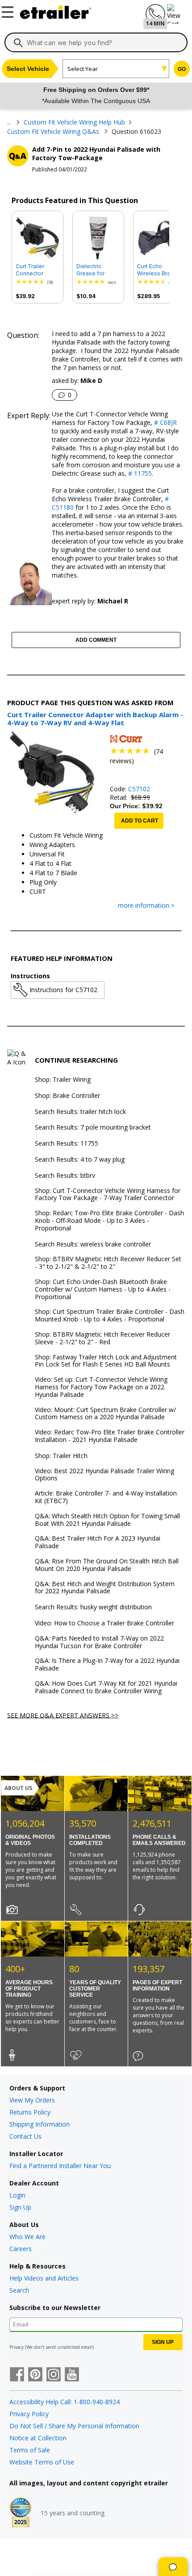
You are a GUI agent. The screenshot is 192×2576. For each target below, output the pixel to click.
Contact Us (25, 2136)
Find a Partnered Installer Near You (60, 2166)
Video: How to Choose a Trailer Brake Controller (104, 1623)
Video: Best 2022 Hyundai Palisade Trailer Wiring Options (104, 1475)
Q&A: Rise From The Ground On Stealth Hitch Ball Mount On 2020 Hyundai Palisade (107, 1565)
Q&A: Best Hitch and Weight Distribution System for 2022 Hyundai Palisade (105, 1588)
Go (182, 69)
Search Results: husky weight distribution (93, 1607)
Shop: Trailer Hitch (61, 1456)
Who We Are (27, 2237)
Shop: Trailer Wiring (63, 1080)
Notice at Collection (38, 2438)
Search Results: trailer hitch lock (80, 1112)
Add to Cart (140, 821)
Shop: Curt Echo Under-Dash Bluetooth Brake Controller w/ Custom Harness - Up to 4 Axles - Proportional (103, 1289)
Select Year (83, 69)
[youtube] (72, 2375)
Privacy (17, 2347)
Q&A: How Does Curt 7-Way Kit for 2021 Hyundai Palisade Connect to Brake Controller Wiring (106, 1687)
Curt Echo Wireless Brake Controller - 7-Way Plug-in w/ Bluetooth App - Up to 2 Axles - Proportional (158, 270)
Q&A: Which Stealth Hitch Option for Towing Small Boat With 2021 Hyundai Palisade (107, 1520)
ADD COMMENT (96, 640)
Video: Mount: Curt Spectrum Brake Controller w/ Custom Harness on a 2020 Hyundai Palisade (105, 1414)
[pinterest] (35, 2375)
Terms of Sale (30, 2450)
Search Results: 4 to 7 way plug (80, 1160)
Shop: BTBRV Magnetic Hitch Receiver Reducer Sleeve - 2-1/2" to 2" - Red (102, 1338)
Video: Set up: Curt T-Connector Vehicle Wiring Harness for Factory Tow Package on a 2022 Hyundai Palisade (101, 1387)
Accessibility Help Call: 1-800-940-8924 (65, 2402)
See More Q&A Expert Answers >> (63, 1715)
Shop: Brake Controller (67, 1096)
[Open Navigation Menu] (9, 10)
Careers (21, 2249)
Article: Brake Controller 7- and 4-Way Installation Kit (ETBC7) (106, 1497)
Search (19, 2290)
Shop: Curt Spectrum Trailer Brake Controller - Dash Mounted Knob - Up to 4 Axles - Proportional (110, 1316)
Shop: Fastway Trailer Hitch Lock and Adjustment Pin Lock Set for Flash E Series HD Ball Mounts (106, 1361)
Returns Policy (30, 2112)
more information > (146, 906)
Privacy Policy (29, 2414)
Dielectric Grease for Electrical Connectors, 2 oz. (95, 270)
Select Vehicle (28, 69)
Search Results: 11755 (67, 1144)
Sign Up (20, 2207)
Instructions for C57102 (63, 990)
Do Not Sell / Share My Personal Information (74, 2426)
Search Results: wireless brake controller (93, 1244)
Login (17, 2195)
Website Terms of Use (42, 2462)
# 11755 (139, 473)
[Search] (18, 43)
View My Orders (32, 2100)
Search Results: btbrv (65, 1176)
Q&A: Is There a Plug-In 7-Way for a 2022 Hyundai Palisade (107, 1665)
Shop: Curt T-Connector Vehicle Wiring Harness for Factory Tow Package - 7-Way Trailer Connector (108, 1195)
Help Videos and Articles (44, 2278)
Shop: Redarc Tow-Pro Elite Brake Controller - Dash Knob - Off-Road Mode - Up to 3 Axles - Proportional (109, 1221)
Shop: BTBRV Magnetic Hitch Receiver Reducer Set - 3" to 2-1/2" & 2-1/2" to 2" (108, 1263)
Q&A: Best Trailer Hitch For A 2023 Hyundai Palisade (98, 1542)
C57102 (139, 789)
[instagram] (54, 2375)
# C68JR (165, 422)
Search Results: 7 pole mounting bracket (93, 1128)
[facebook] (17, 2375)
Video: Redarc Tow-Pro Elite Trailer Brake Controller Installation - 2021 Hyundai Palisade (110, 1436)
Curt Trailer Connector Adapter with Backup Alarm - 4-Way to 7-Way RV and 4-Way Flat (37, 270)
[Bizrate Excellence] (21, 2513)
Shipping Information (40, 2124)
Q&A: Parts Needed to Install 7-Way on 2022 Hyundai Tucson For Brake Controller (99, 1642)
